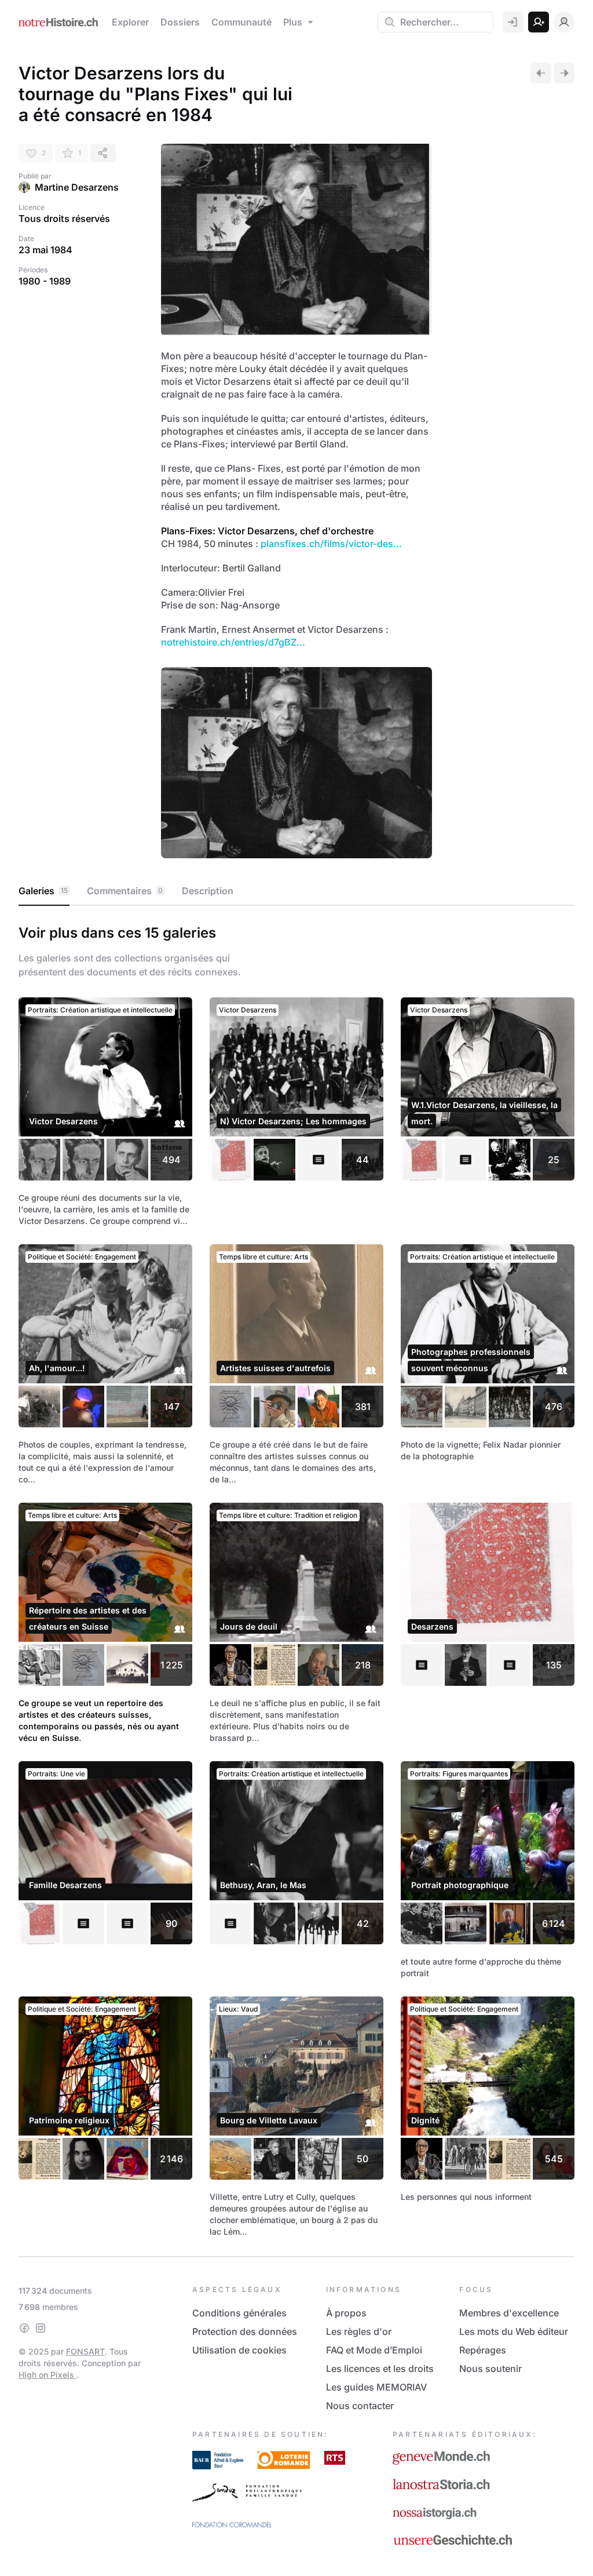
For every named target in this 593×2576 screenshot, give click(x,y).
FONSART (85, 2351)
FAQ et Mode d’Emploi (374, 2350)
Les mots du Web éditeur (514, 2331)
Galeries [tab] (43, 891)
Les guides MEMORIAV (376, 2387)
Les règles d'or (359, 2331)
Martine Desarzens (77, 187)
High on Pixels (47, 2375)
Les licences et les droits (380, 2369)
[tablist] (296, 891)
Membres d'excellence (509, 2313)
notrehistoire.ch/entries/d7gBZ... (233, 642)
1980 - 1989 (45, 281)
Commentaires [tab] (125, 891)
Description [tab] (208, 891)
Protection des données (245, 2331)
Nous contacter (360, 2406)
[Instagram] (41, 2328)
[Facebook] (24, 2328)
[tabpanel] (296, 1579)
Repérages (483, 2350)
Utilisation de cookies (239, 2350)
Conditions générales (239, 2313)
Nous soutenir (490, 2369)
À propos (346, 2313)
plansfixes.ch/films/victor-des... (331, 544)
